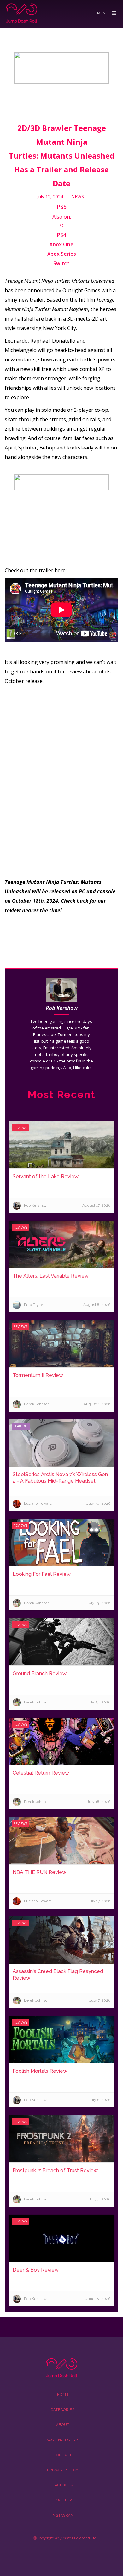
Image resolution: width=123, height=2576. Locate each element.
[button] (107, 11)
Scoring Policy (63, 2440)
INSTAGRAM (63, 2515)
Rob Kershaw (62, 1008)
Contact (63, 2455)
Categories (63, 2410)
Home (63, 2395)
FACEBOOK (63, 2485)
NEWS (78, 196)
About (63, 2425)
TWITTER (63, 2500)
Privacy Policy (63, 2470)
